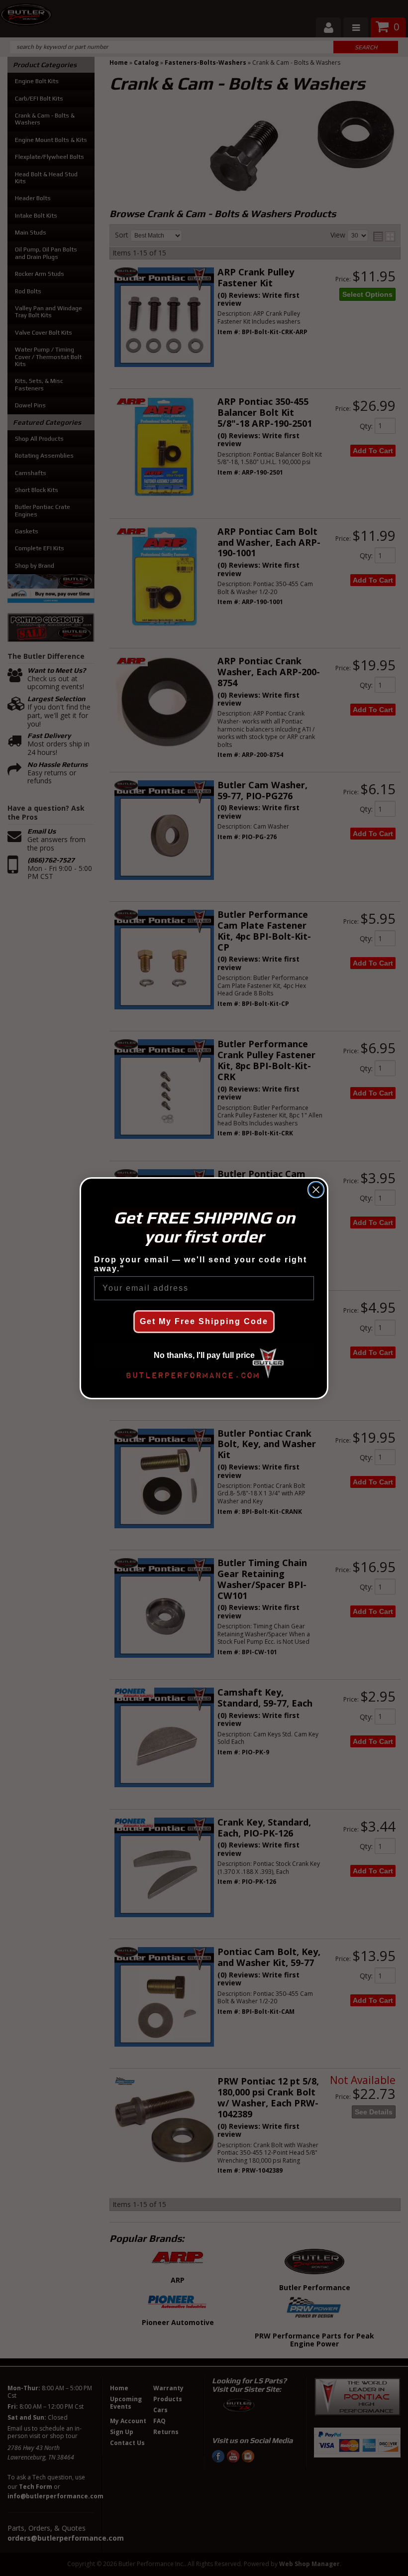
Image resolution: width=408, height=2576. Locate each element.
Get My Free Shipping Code (204, 1321)
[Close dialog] (316, 1190)
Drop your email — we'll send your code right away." (201, 1264)
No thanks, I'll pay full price (204, 1355)
